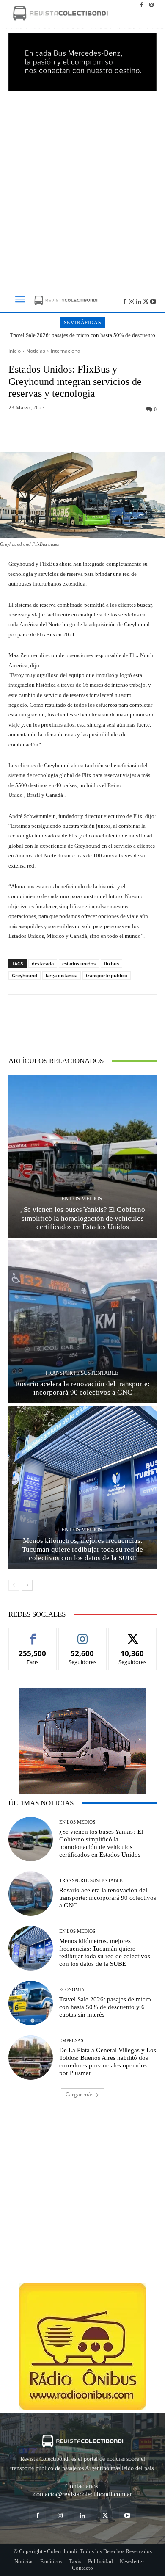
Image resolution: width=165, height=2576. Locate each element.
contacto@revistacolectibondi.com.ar (83, 2494)
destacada (43, 963)
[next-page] (27, 1585)
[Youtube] (153, 301)
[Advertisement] (82, 188)
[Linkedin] (139, 301)
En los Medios (82, 1198)
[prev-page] (14, 1585)
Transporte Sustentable (82, 1373)
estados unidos (79, 963)
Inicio (15, 351)
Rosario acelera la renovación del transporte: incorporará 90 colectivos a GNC (108, 1898)
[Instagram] (151, 5)
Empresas (71, 2041)
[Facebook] (141, 5)
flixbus (111, 963)
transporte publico (107, 975)
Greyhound (25, 975)
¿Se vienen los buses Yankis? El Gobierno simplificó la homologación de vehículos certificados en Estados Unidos (83, 1218)
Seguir (83, 1635)
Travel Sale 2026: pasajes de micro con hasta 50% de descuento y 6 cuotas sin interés (82, 339)
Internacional (66, 351)
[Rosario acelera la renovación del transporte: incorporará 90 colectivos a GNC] (82, 1322)
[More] (122, 432)
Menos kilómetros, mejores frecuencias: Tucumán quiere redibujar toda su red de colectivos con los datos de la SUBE (82, 1549)
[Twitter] (146, 301)
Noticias (36, 351)
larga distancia (62, 975)
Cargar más (80, 2094)
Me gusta (33, 1635)
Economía (72, 1990)
